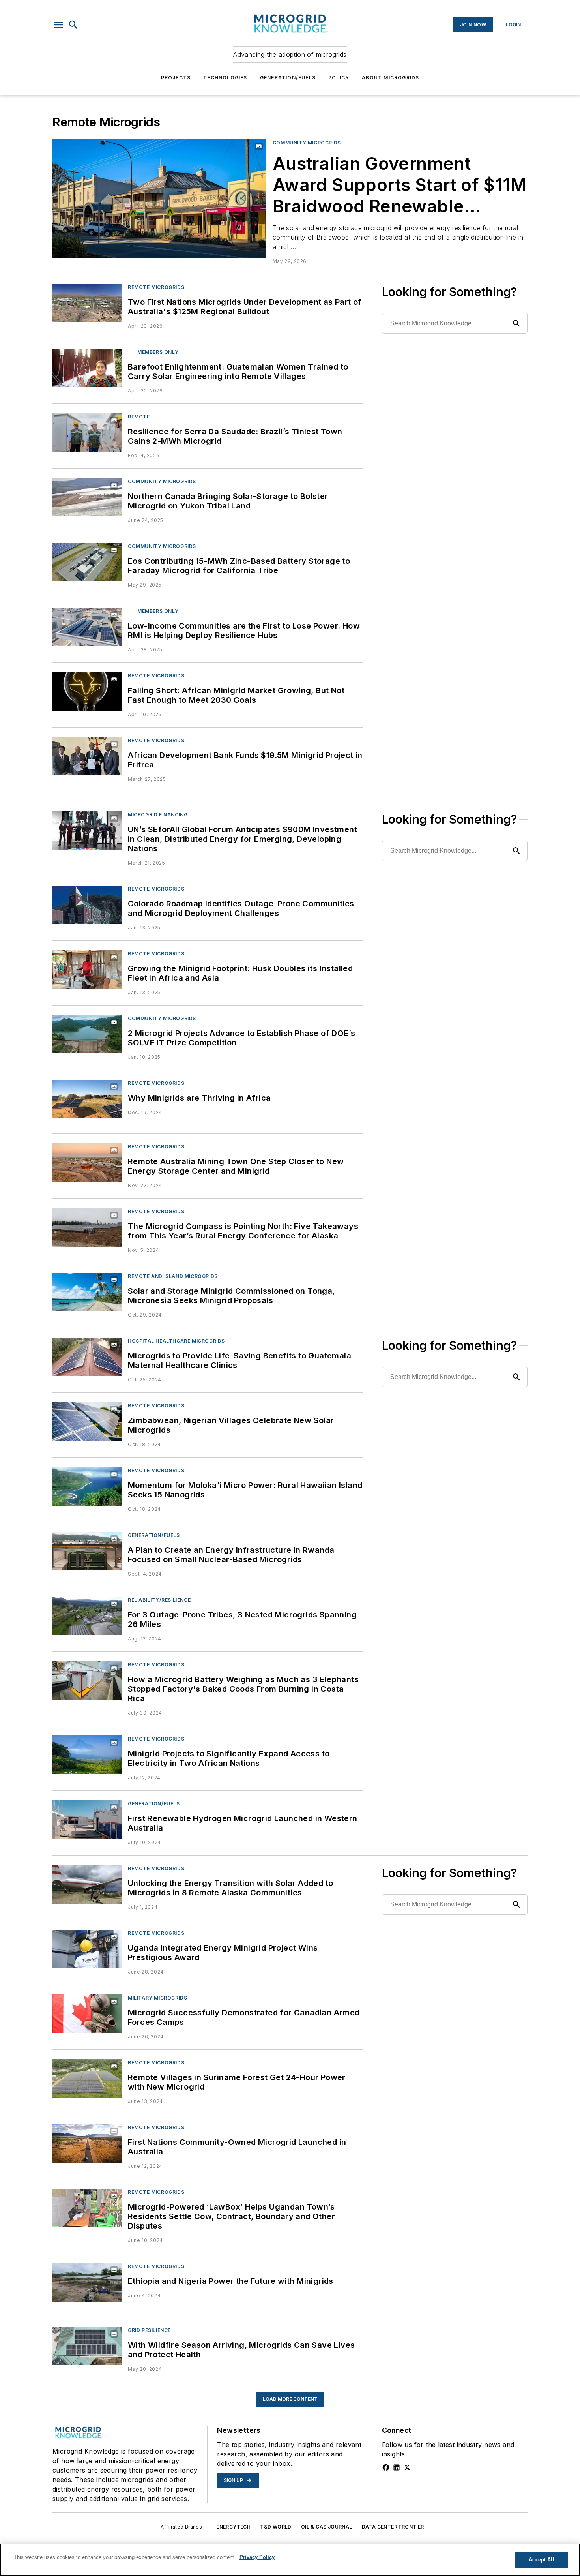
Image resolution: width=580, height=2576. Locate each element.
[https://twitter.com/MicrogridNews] (407, 2467)
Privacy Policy (257, 2557)
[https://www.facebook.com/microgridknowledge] (386, 2467)
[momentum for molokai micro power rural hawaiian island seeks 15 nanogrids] (87, 1486)
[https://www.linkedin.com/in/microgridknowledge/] (397, 2467)
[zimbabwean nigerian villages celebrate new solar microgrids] (87, 1421)
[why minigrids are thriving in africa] (87, 1099)
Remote (139, 417)
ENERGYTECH (233, 2527)
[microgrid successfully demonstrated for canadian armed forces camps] (87, 2014)
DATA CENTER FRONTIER (393, 2527)
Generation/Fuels (288, 78)
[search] (73, 25)
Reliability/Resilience (159, 1600)
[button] (58, 25)
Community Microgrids (307, 143)
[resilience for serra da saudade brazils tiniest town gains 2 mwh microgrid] (87, 432)
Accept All (541, 2560)
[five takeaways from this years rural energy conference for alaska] (87, 1227)
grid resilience (149, 2330)
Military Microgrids (157, 1998)
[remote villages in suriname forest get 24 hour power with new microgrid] (87, 2078)
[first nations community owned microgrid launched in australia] (87, 2143)
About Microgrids (390, 78)
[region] (290, 2560)
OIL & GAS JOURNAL (327, 2527)
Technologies (225, 78)
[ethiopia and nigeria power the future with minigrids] (87, 2282)
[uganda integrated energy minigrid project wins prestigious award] (87, 1949)
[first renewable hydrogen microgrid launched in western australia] (87, 1819)
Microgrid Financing (158, 815)
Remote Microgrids (156, 287)
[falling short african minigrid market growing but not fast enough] (87, 691)
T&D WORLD (276, 2527)
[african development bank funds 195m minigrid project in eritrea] (87, 756)
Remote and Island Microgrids (173, 1276)
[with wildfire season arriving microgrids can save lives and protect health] (87, 2346)
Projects (176, 78)
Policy (339, 78)
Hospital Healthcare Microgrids (176, 1341)
